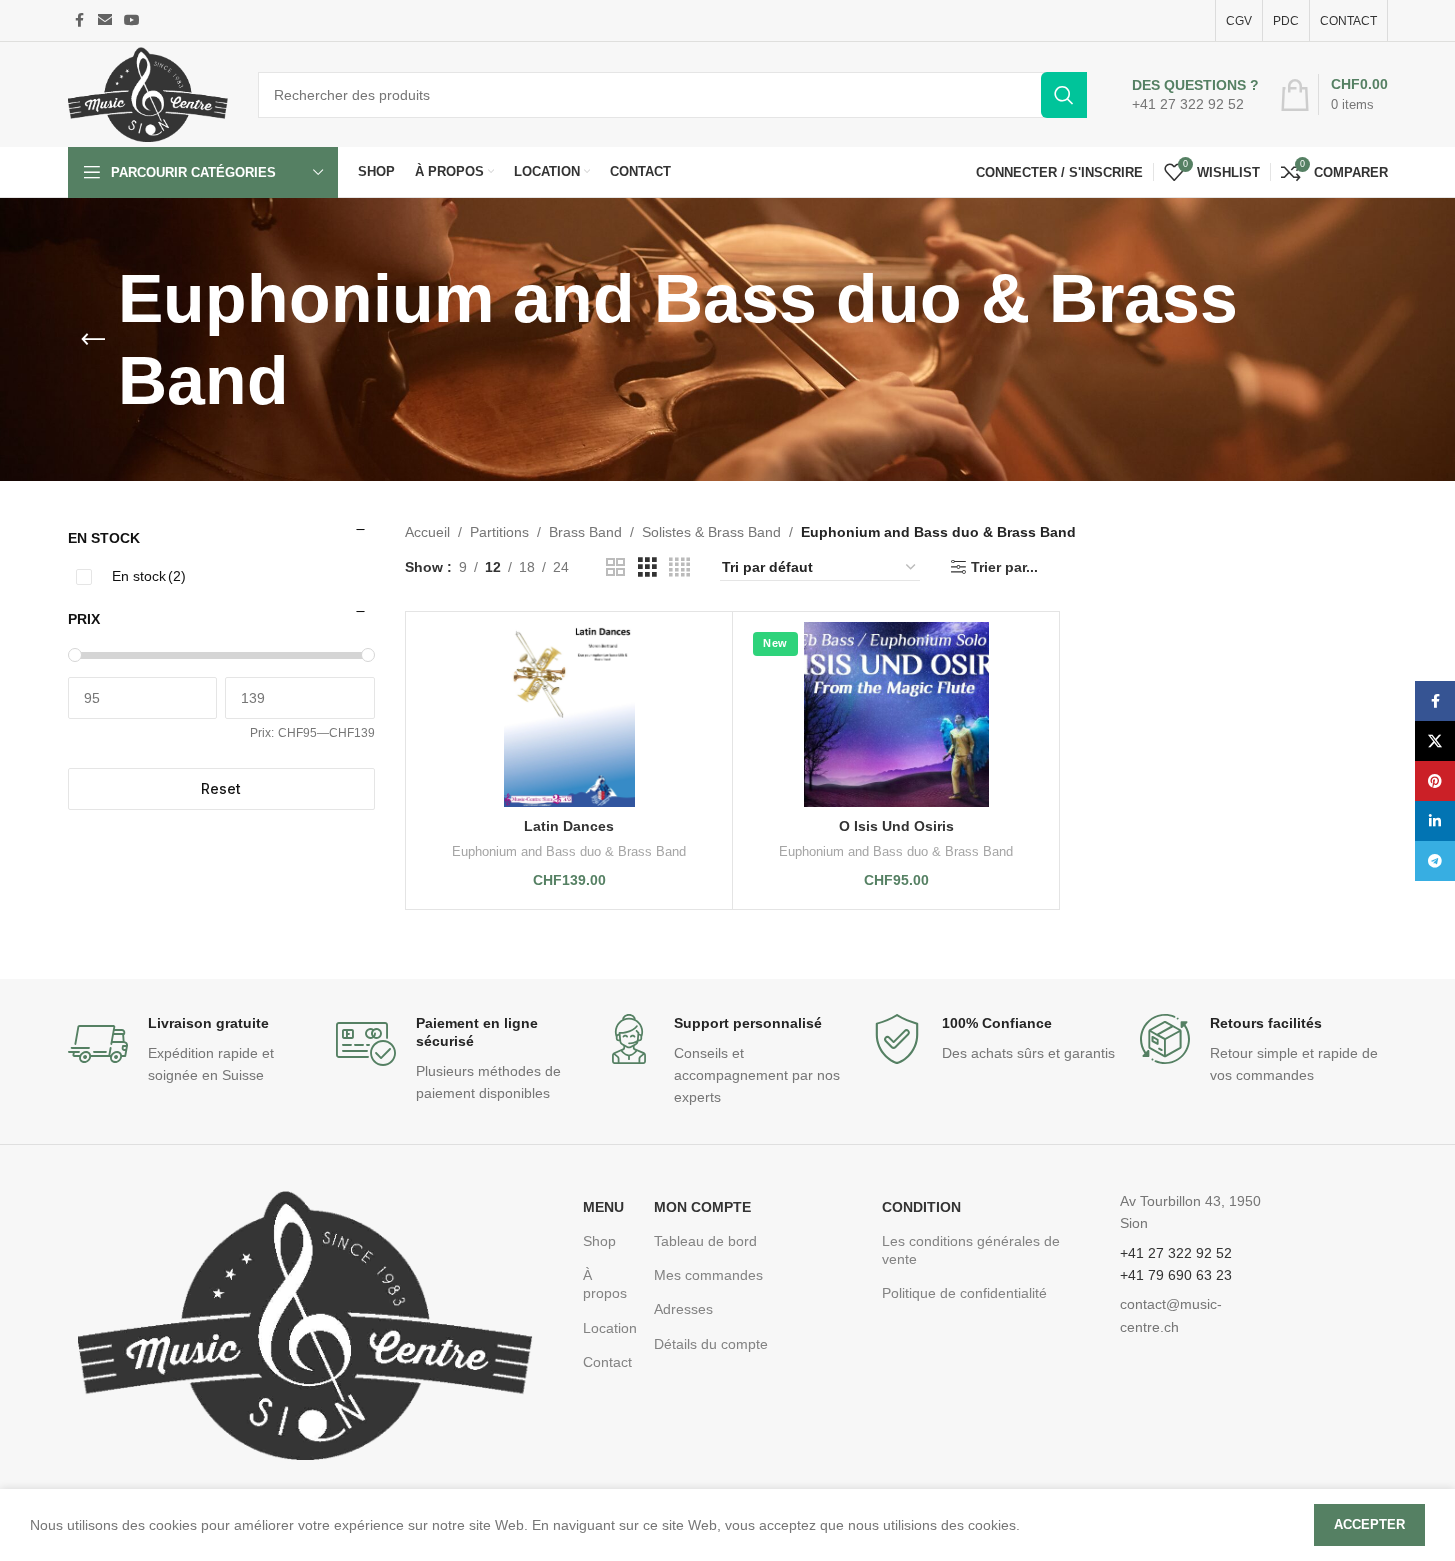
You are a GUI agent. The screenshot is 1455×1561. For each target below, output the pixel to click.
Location (608, 1328)
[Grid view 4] (679, 567)
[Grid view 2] (615, 567)
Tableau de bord (705, 1241)
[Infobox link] (1195, 95)
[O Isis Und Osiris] (896, 714)
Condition (921, 1207)
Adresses (683, 1309)
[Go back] (93, 340)
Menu (603, 1207)
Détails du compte (711, 1344)
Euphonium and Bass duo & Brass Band (569, 851)
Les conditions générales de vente (971, 1250)
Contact (607, 1362)
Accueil (427, 532)
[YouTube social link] (132, 20)
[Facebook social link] (80, 20)
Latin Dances (569, 826)
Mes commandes (708, 1275)
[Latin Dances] (569, 714)
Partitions (499, 532)
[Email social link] (105, 20)
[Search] (1064, 95)
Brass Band (585, 532)
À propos (605, 1284)
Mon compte (702, 1207)
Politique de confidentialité (964, 1293)
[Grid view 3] (647, 567)
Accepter (1369, 1524)
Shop (599, 1241)
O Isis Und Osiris (896, 826)
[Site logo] (148, 93)
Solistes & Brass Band (711, 532)
